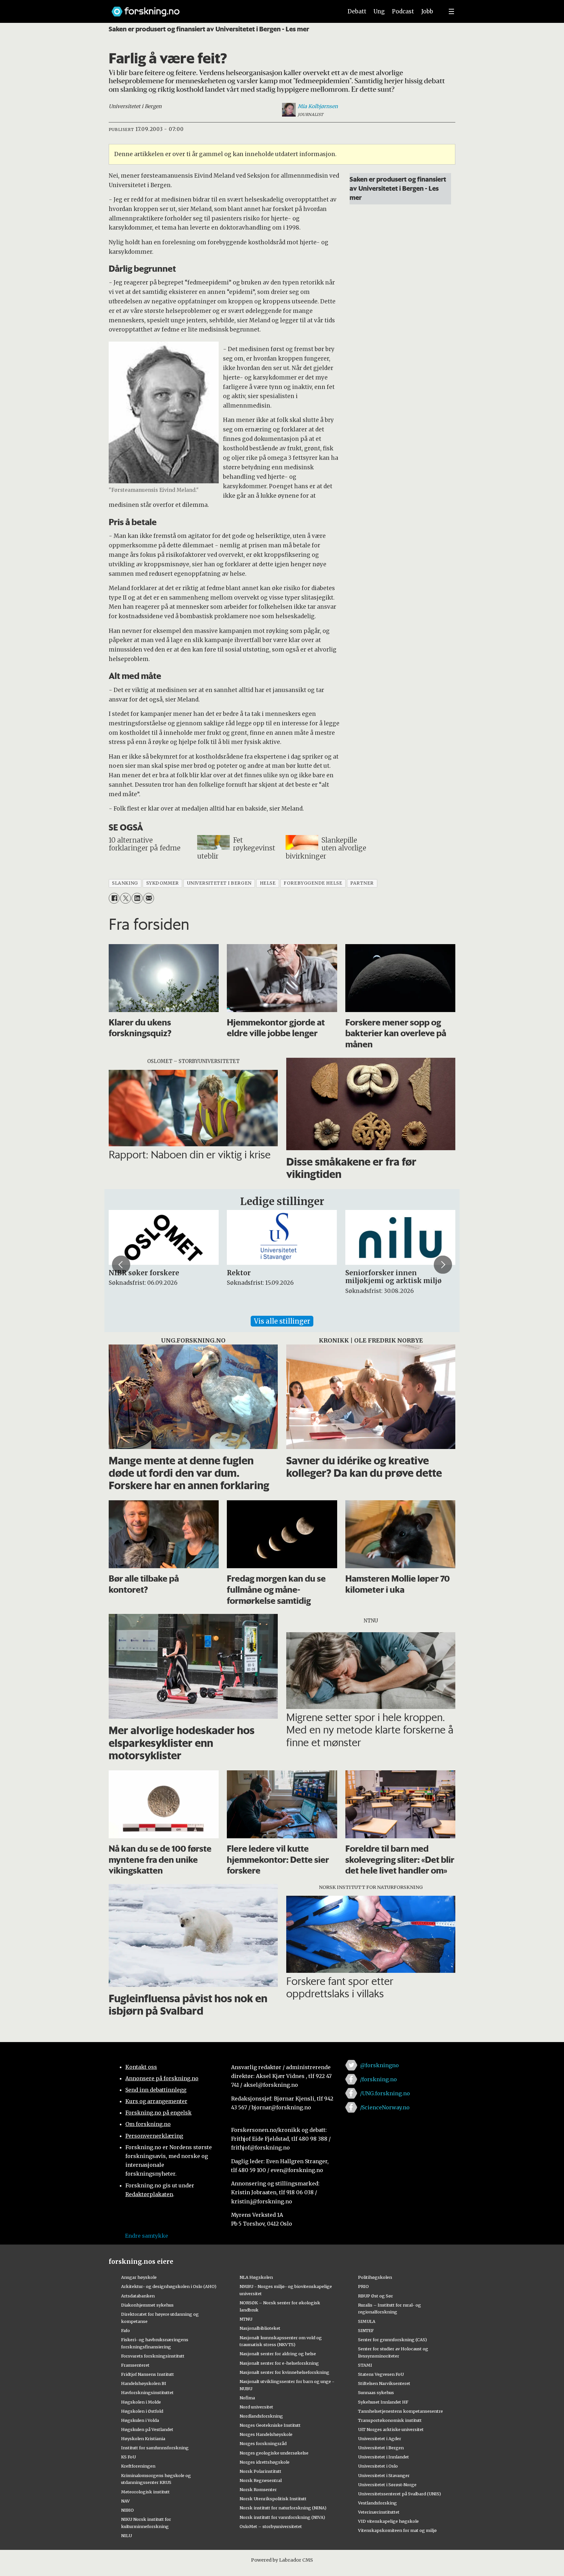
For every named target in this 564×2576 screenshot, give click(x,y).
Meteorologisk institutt (145, 2492)
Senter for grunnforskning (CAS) (392, 2340)
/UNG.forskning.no (385, 2093)
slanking (125, 883)
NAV (125, 2501)
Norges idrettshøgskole (265, 2462)
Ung (379, 11)
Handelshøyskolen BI (144, 2383)
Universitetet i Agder (380, 2439)
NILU (126, 2536)
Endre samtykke (147, 2236)
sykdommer (163, 883)
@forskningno (379, 2065)
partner (362, 883)
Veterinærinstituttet (379, 2512)
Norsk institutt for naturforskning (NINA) (283, 2508)
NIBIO (127, 2510)
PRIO (363, 2286)
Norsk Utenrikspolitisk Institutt (273, 2499)
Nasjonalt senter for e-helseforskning (279, 2363)
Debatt (357, 11)
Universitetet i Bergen (381, 2448)
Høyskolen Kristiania (143, 2439)
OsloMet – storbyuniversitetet (271, 2526)
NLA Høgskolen (256, 2277)
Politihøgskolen (375, 2277)
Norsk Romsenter (258, 2489)
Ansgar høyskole (139, 2277)
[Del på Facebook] (114, 898)
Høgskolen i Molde (141, 2402)
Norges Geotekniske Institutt (270, 2425)
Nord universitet (256, 2407)
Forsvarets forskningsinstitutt (153, 2356)
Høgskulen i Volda (140, 2420)
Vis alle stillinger (282, 1321)
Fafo (125, 2330)
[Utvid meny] (451, 11)
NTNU (246, 2319)
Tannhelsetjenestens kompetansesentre (400, 2411)
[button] (121, 1264)
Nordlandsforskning (261, 2416)
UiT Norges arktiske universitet (391, 2429)
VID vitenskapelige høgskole (388, 2521)
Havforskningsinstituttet (147, 2392)
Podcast (403, 11)
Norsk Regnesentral (261, 2480)
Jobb (427, 11)
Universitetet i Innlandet (384, 2457)
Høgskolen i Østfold (142, 2411)
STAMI (365, 2365)
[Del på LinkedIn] (137, 898)
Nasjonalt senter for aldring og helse (278, 2354)
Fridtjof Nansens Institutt (148, 2374)
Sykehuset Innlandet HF (383, 2402)
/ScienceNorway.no (385, 2107)
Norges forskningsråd (263, 2443)
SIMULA (367, 2321)
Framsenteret (135, 2365)
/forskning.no (378, 2079)
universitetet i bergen (219, 883)
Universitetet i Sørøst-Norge (387, 2485)
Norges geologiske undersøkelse (274, 2453)
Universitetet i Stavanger (384, 2475)
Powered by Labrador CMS (282, 2560)
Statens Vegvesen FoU (381, 2374)
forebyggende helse (313, 883)
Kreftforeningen (138, 2466)
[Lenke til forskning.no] (221, 8)
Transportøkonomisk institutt (390, 2420)
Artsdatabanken (138, 2296)
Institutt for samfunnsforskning (155, 2448)
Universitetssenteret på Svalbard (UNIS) (399, 2494)
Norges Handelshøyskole (266, 2434)
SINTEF (366, 2330)
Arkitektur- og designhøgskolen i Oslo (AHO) (169, 2286)
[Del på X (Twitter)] (125, 898)
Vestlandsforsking (377, 2503)
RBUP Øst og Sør (376, 2296)
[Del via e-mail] (149, 898)
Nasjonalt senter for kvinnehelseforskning (284, 2372)
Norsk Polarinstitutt (260, 2471)
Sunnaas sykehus (376, 2392)
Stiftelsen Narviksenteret (384, 2383)
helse (268, 883)
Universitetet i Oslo (378, 2466)
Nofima (247, 2398)
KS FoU (128, 2457)
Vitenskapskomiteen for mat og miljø (397, 2530)
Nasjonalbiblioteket (260, 2328)
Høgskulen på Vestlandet (147, 2429)
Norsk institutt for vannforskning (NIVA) (282, 2517)
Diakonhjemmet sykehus (147, 2305)
